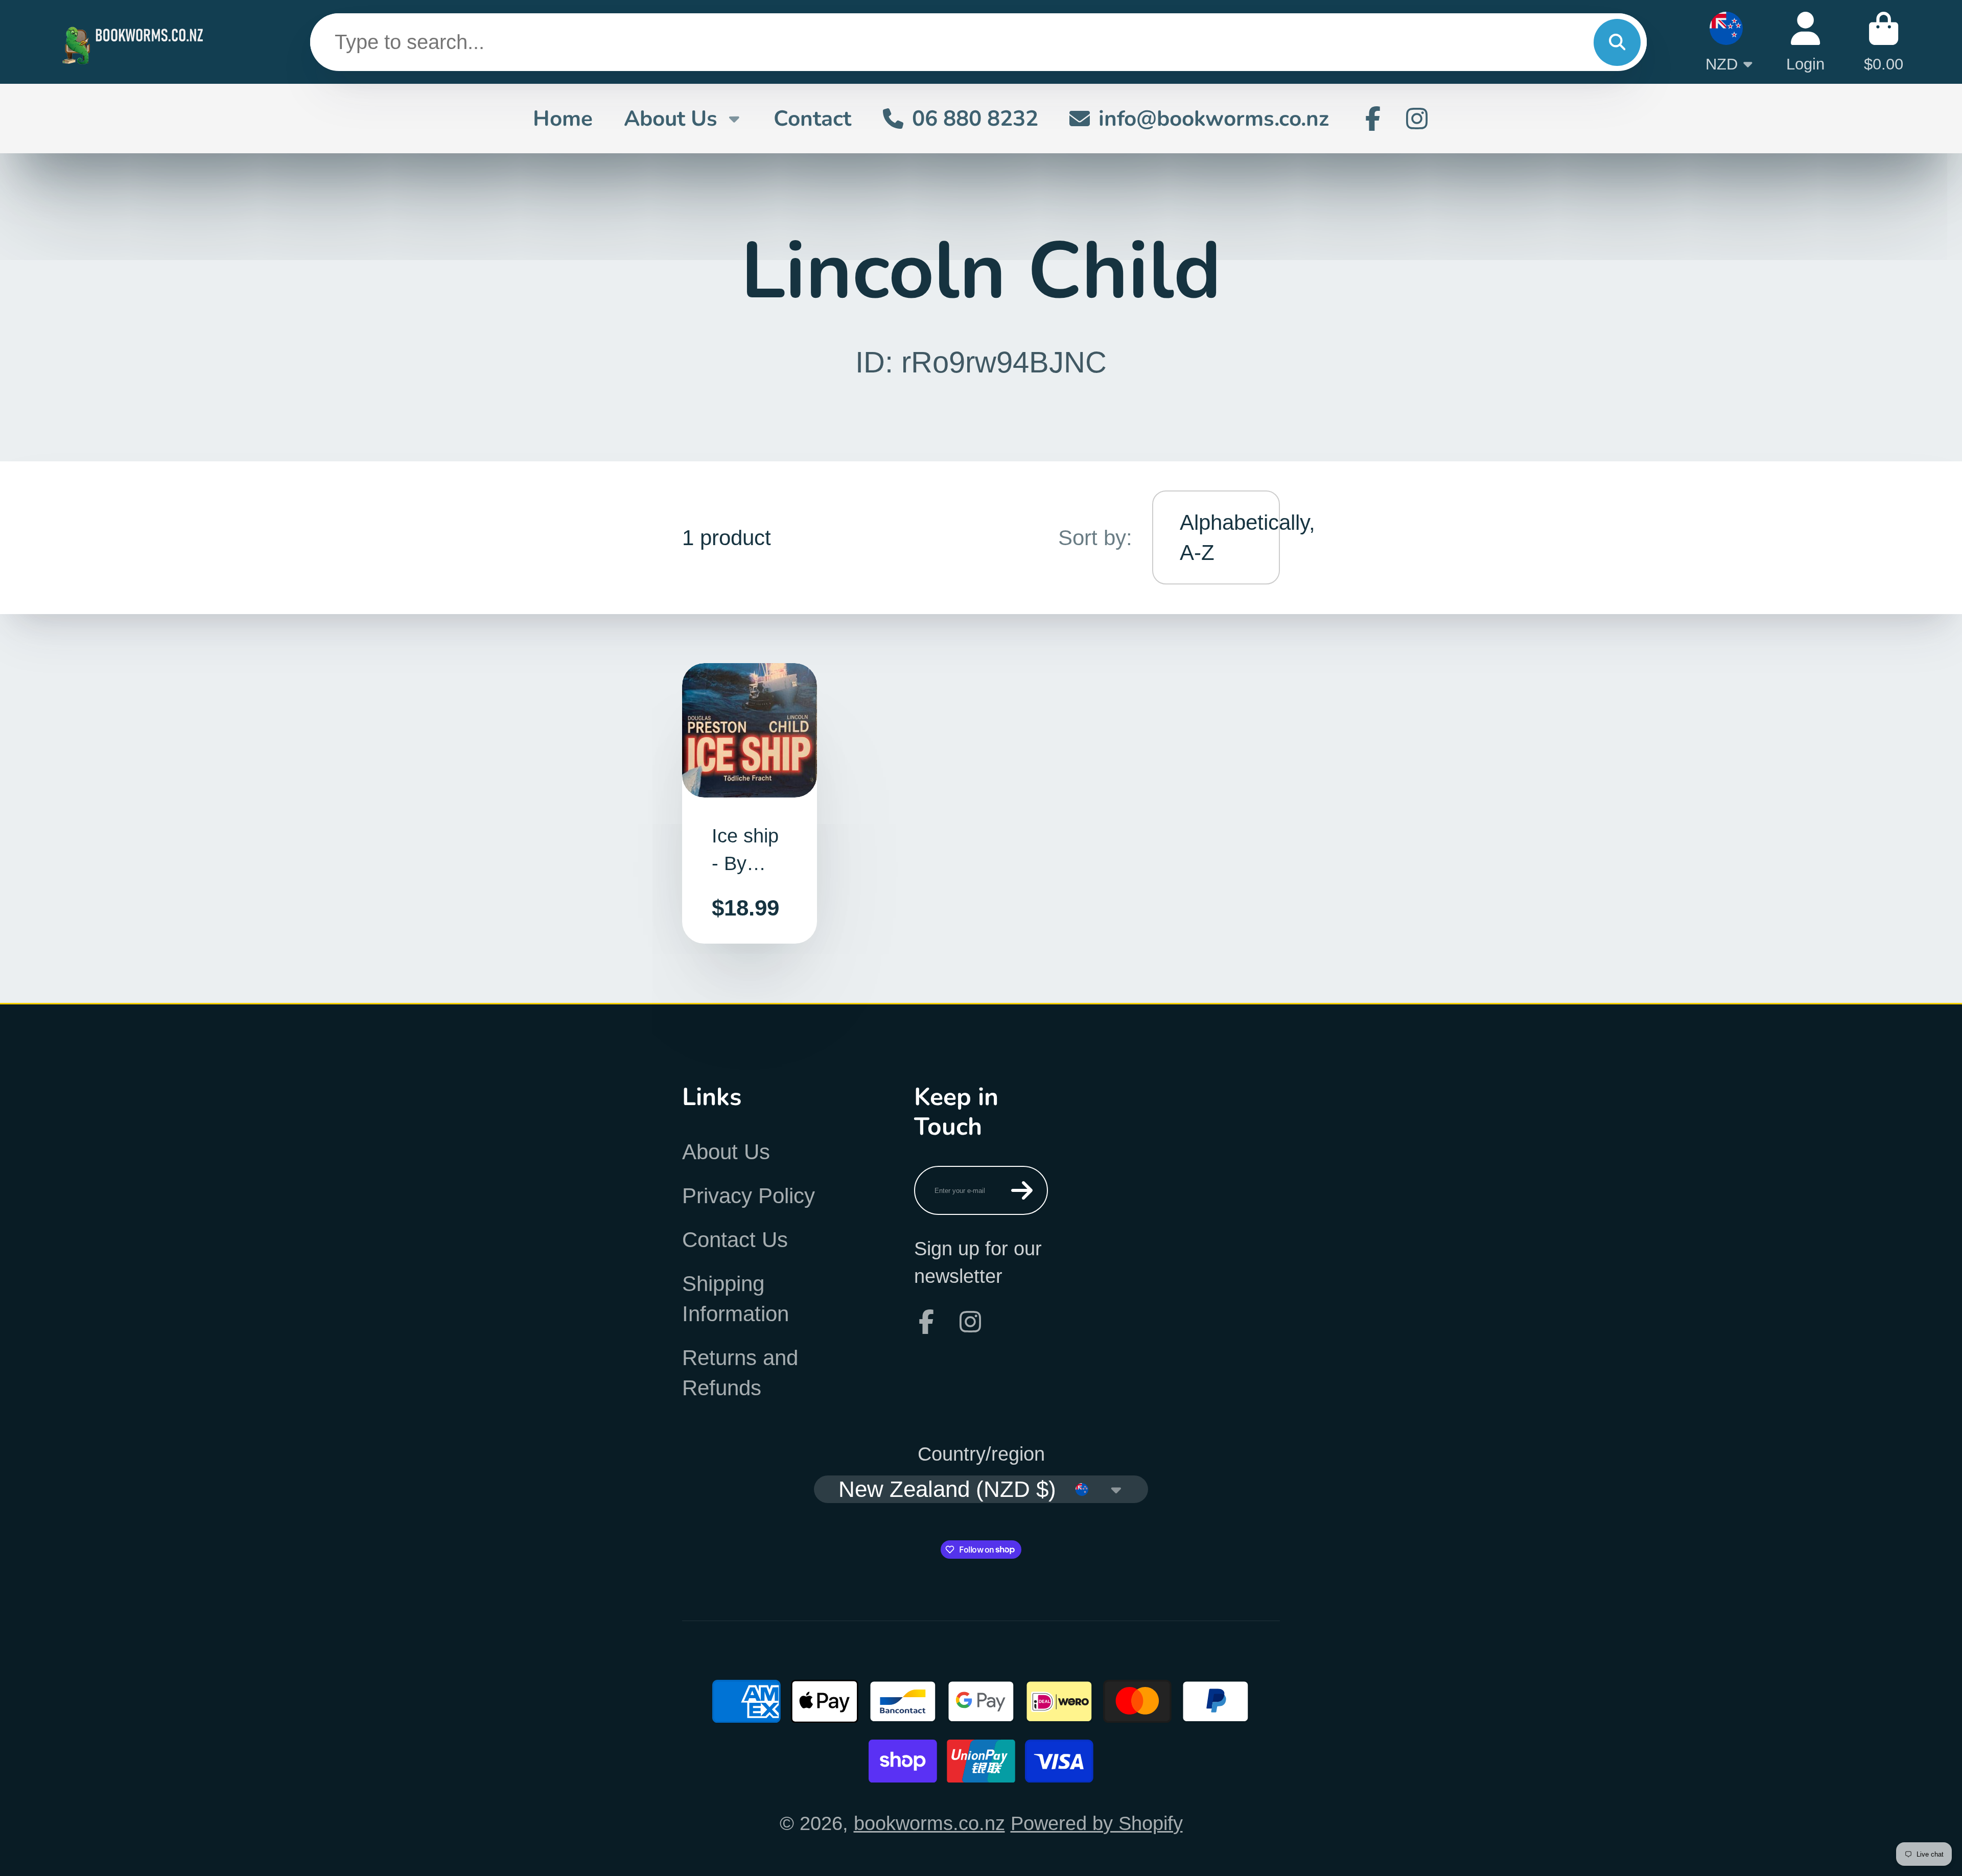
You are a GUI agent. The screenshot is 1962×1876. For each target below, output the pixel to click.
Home (563, 119)
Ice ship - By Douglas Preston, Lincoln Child (750, 804)
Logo (135, 42)
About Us (671, 119)
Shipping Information (735, 1299)
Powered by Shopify (1097, 1823)
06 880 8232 (975, 119)
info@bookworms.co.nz (1214, 119)
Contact (812, 119)
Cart (1884, 42)
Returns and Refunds (740, 1373)
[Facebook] (1373, 119)
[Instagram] (1417, 119)
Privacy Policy (749, 1196)
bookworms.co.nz (929, 1823)
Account (1805, 42)
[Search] (1617, 42)
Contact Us (735, 1240)
